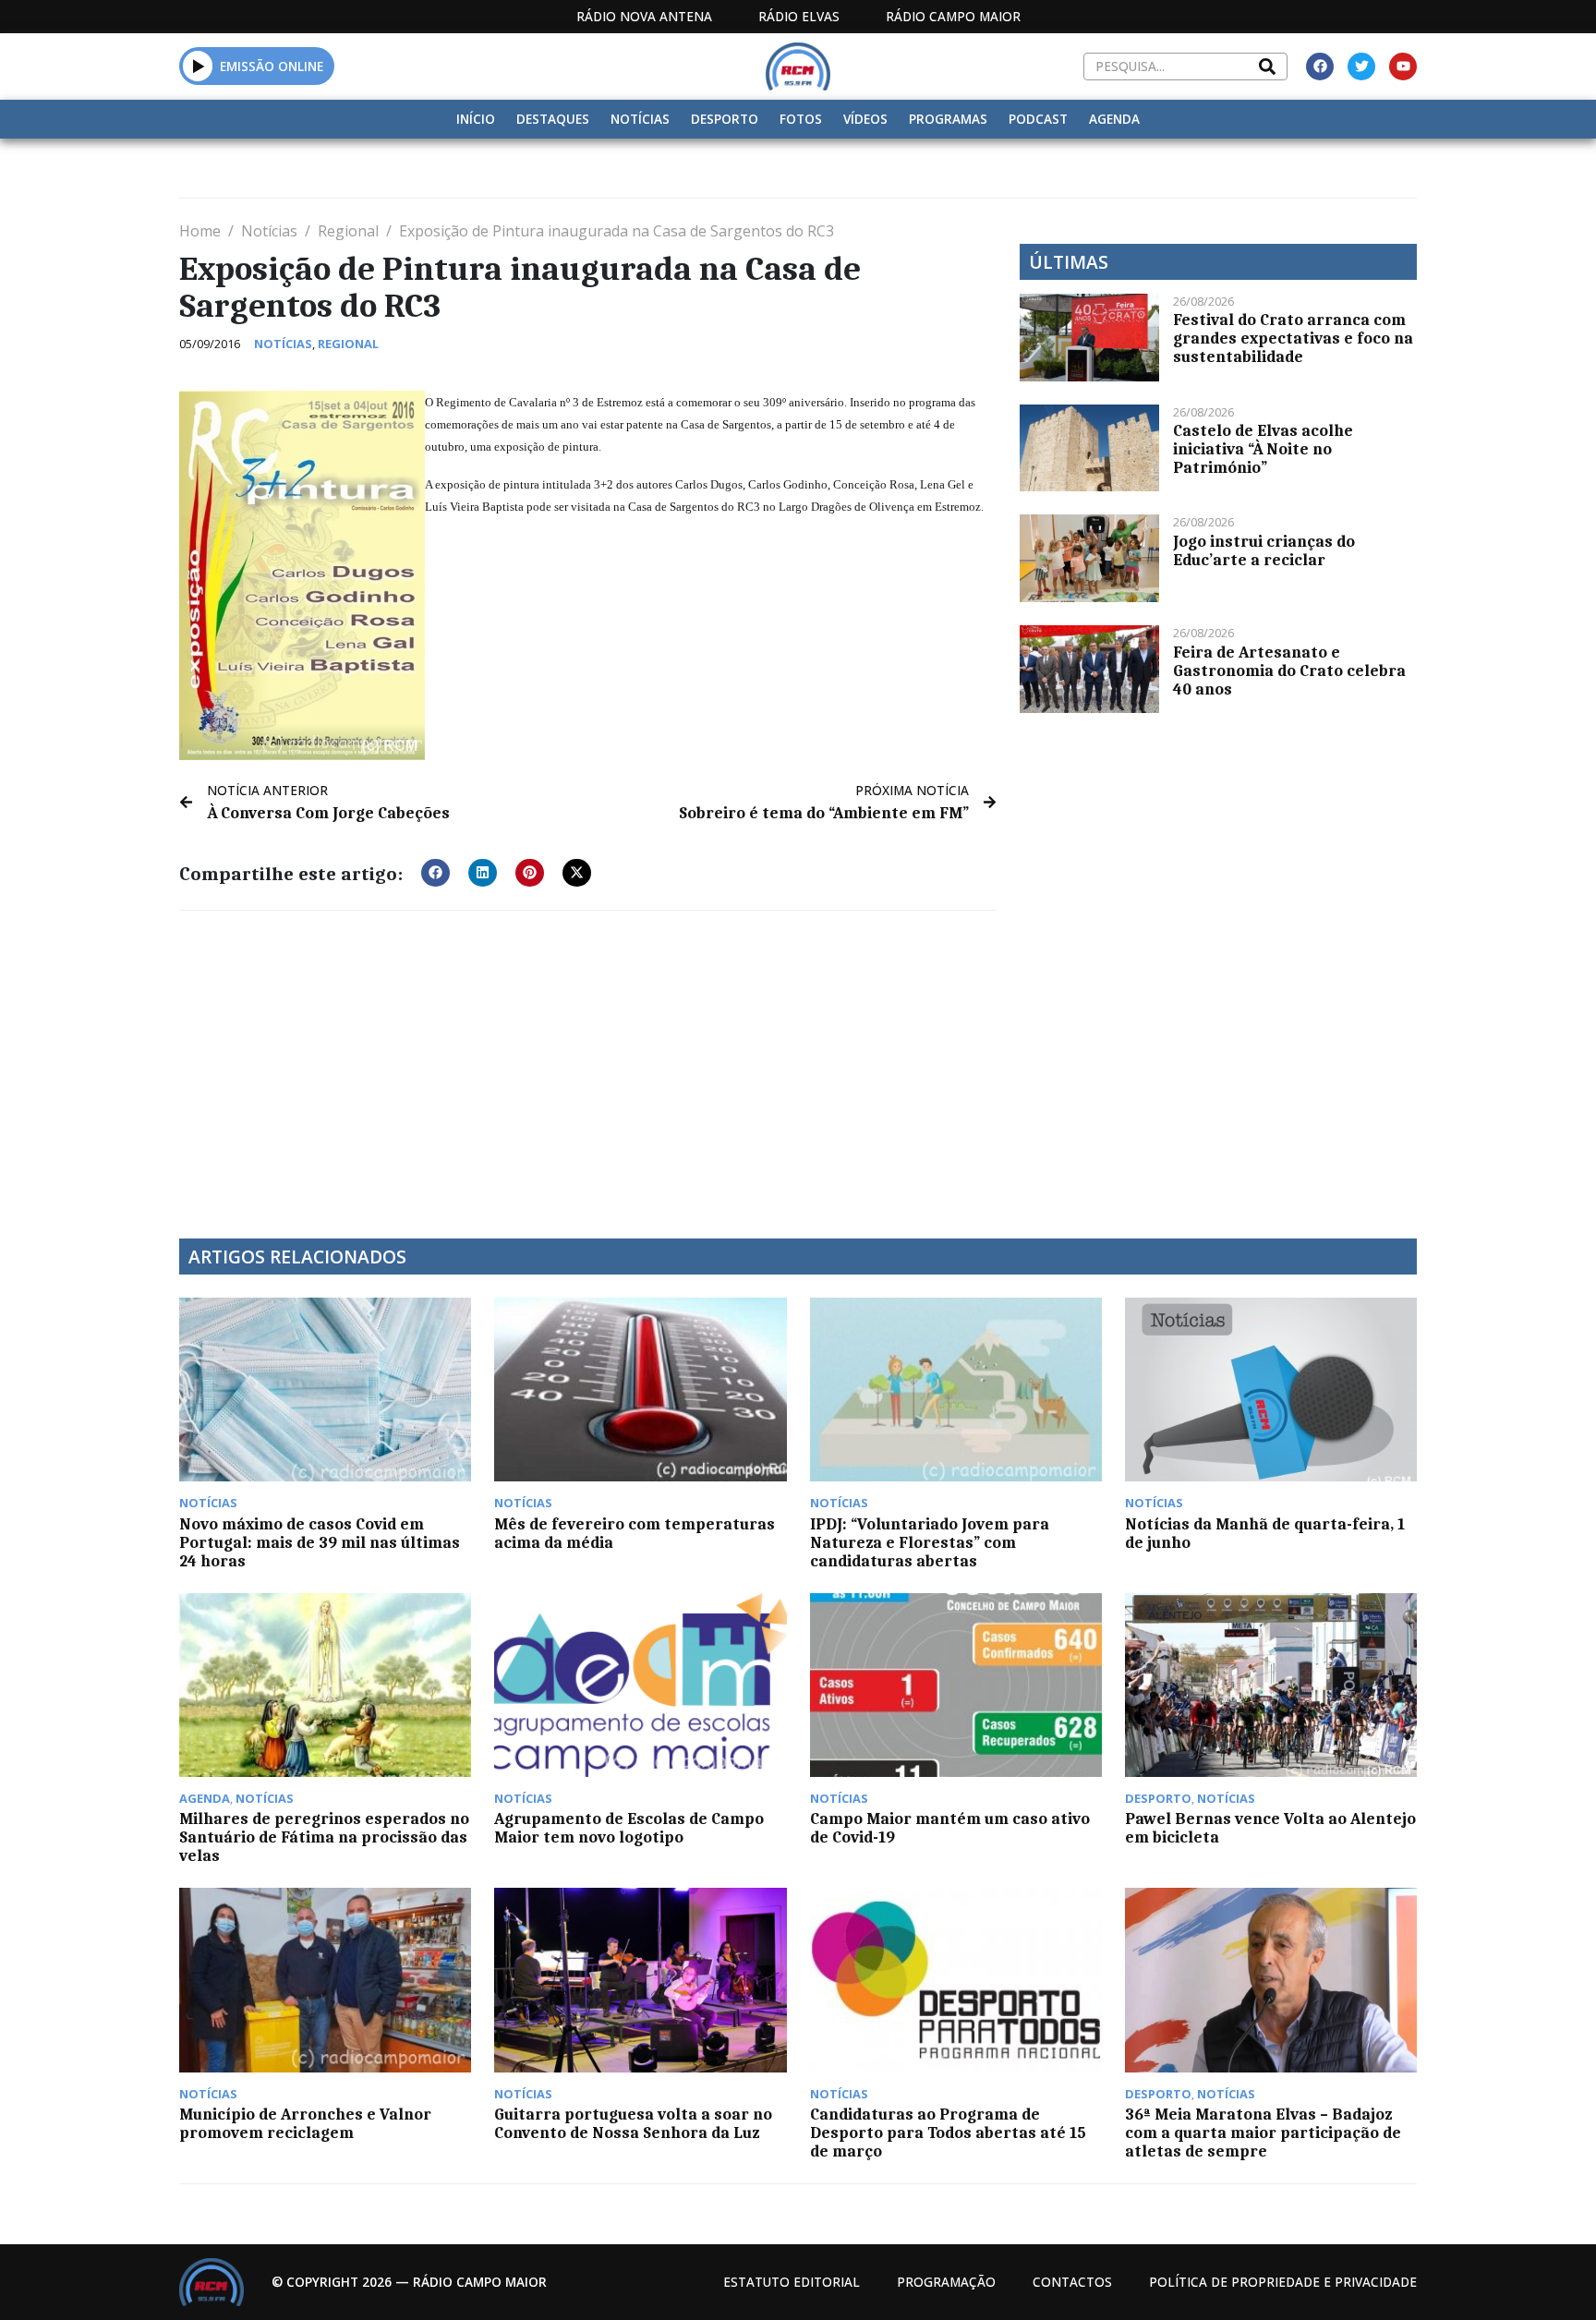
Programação (946, 2282)
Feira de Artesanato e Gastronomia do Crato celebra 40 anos (1289, 671)
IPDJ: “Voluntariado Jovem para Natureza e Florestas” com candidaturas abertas (930, 1542)
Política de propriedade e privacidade (1283, 2282)
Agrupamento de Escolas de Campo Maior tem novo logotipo (629, 1828)
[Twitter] (1361, 66)
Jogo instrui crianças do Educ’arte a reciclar (1264, 550)
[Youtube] (1403, 66)
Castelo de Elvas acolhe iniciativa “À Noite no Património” (1263, 449)
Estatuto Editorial (792, 2282)
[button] (198, 66)
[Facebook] (1320, 66)
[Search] (1267, 66)
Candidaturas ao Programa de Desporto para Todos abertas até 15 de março (948, 2133)
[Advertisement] (588, 1063)
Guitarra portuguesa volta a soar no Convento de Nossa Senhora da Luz (633, 2123)
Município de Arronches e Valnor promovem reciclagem (305, 2123)
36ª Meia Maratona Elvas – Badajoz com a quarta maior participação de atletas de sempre (1263, 2133)
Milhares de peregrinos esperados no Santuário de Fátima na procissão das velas (324, 1837)
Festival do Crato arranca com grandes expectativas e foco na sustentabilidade (1293, 338)
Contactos (1072, 2282)
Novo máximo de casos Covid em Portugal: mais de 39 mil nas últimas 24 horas (320, 1542)
